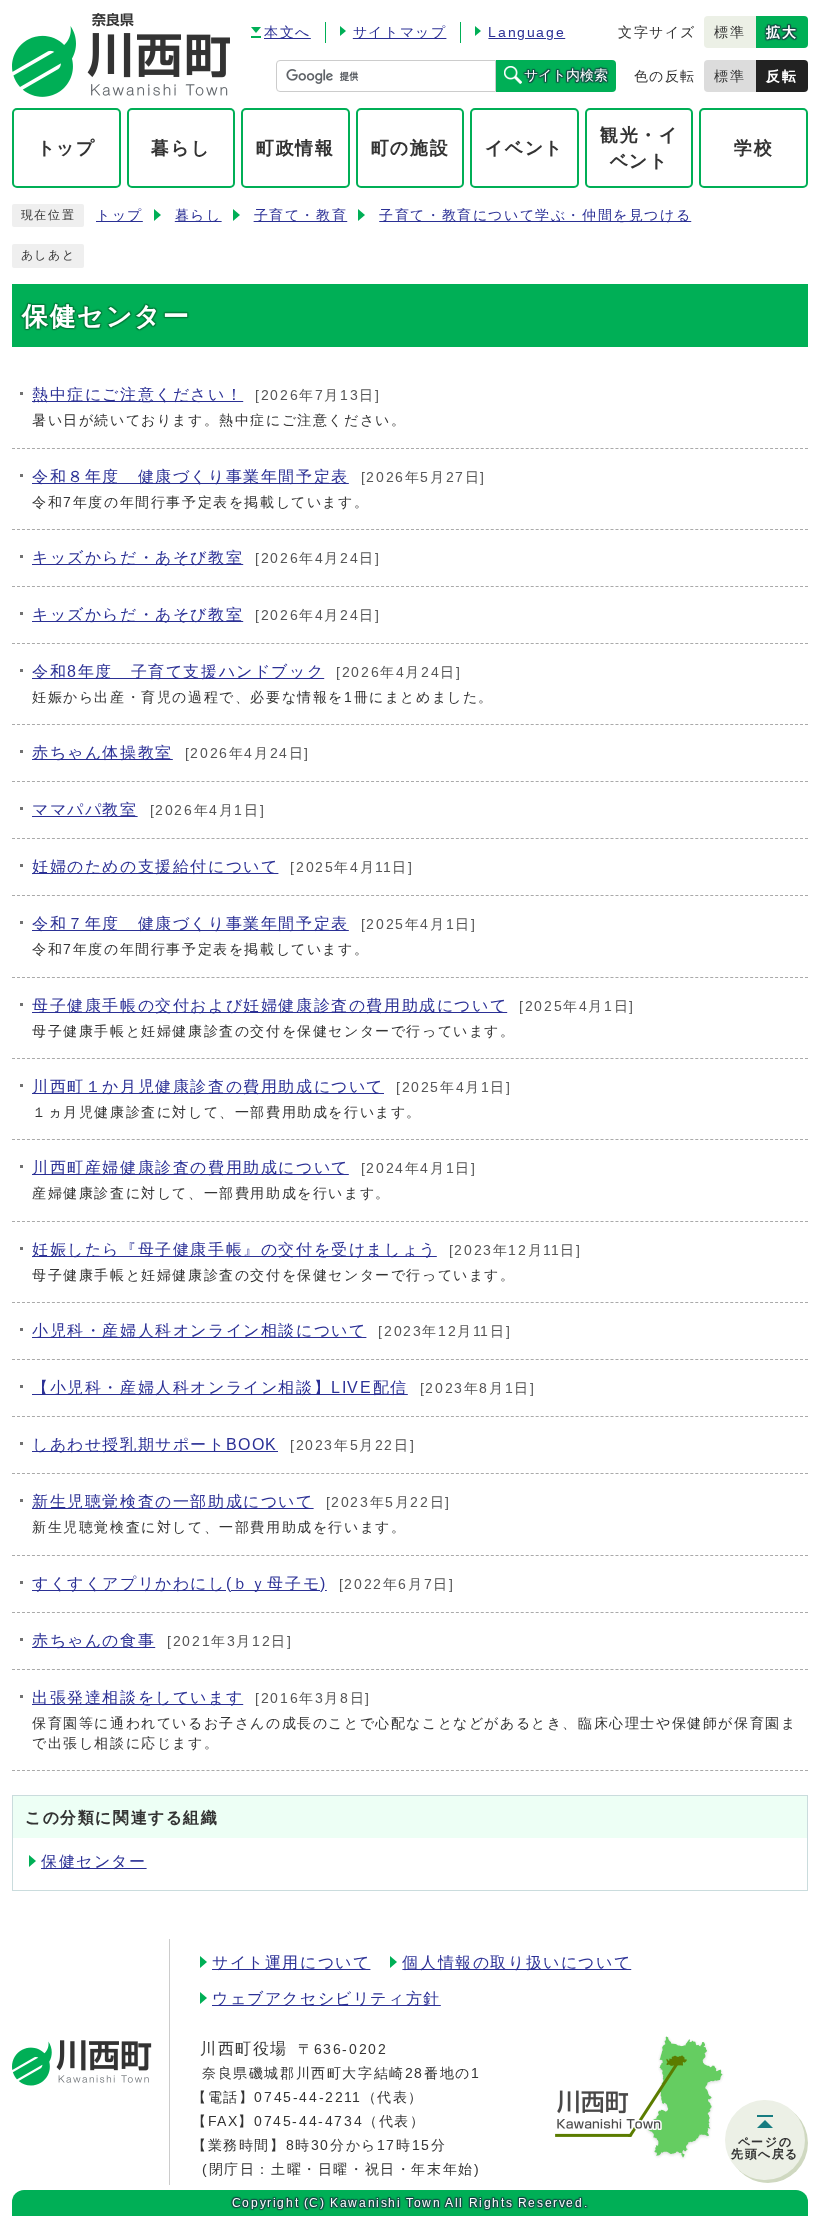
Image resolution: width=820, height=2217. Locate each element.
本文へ (287, 32)
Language (526, 32)
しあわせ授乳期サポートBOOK (155, 1444)
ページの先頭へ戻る (765, 2148)
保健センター (94, 1861)
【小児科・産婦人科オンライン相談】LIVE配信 (220, 1387)
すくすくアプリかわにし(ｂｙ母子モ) (179, 1583)
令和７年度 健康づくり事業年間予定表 (190, 923)
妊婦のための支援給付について (155, 866)
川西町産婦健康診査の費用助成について (190, 1167)
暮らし (198, 215)
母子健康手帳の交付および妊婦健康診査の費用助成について (269, 1005)
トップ (119, 215)
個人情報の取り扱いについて (516, 1962)
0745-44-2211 (307, 2097)
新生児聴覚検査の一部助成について (173, 1501)
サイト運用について (291, 1962)
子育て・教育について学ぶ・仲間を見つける (535, 215)
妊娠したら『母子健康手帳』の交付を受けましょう (234, 1249)
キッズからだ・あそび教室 (137, 557)
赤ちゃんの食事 (93, 1640)
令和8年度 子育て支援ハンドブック (178, 671)
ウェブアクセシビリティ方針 (326, 1998)
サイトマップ (400, 32)
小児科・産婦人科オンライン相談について (199, 1330)
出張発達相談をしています (137, 1697)
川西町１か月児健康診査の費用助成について (208, 1086)
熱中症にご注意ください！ (137, 394)
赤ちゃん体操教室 (102, 752)
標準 (729, 32)
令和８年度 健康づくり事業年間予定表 (190, 476)
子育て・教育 (301, 215)
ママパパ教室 (85, 809)
